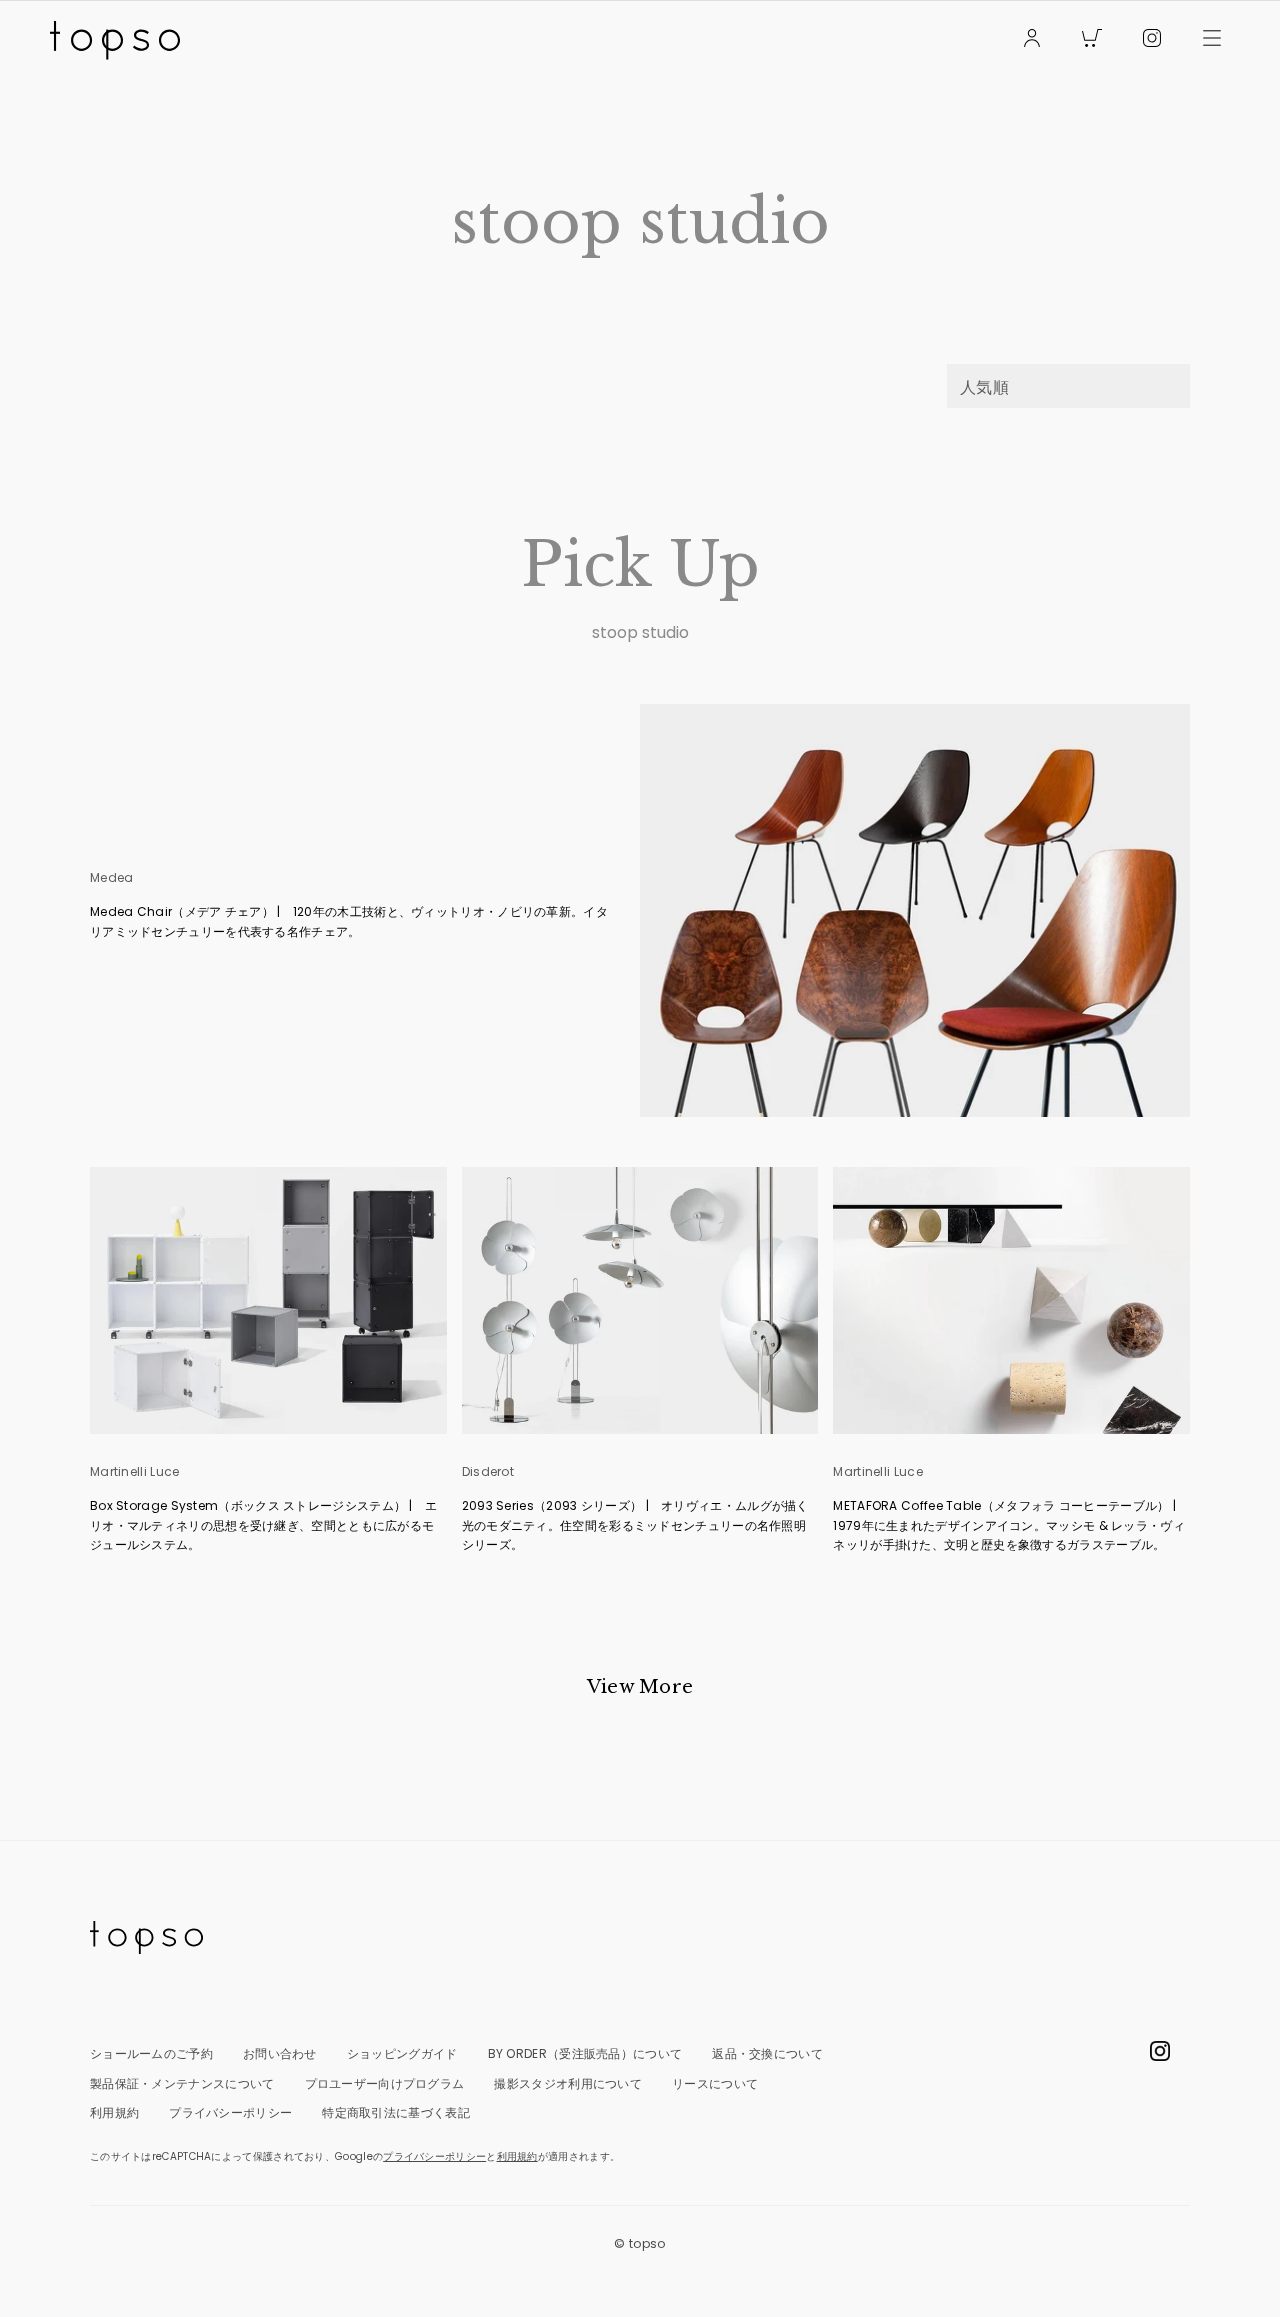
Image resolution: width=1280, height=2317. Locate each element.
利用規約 (114, 2112)
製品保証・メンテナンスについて (182, 2083)
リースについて (715, 2083)
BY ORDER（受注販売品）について (585, 2053)
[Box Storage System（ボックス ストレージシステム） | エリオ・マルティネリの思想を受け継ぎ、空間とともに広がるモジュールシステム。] (268, 1300)
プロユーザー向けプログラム (385, 2083)
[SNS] (1152, 40)
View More (640, 1687)
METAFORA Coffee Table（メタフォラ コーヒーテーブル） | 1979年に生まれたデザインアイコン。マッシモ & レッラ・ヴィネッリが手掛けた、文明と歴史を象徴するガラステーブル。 (1010, 1525)
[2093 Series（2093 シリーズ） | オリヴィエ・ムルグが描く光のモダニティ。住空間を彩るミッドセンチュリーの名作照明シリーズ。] (640, 1300)
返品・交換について (767, 2053)
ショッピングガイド (402, 2053)
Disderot (488, 1472)
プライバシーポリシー (230, 2112)
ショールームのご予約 (151, 2053)
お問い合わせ (280, 2053)
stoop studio (640, 633)
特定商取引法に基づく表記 (396, 2112)
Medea (112, 878)
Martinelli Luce (135, 1472)
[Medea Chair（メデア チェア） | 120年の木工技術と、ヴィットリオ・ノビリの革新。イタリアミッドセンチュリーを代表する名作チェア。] (915, 910)
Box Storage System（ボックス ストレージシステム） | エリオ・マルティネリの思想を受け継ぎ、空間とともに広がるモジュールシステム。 (263, 1525)
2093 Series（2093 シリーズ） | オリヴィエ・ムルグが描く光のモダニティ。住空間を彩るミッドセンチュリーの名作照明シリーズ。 (635, 1525)
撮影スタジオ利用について (568, 2083)
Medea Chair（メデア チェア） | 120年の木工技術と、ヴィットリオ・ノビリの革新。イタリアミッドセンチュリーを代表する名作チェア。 (349, 921)
